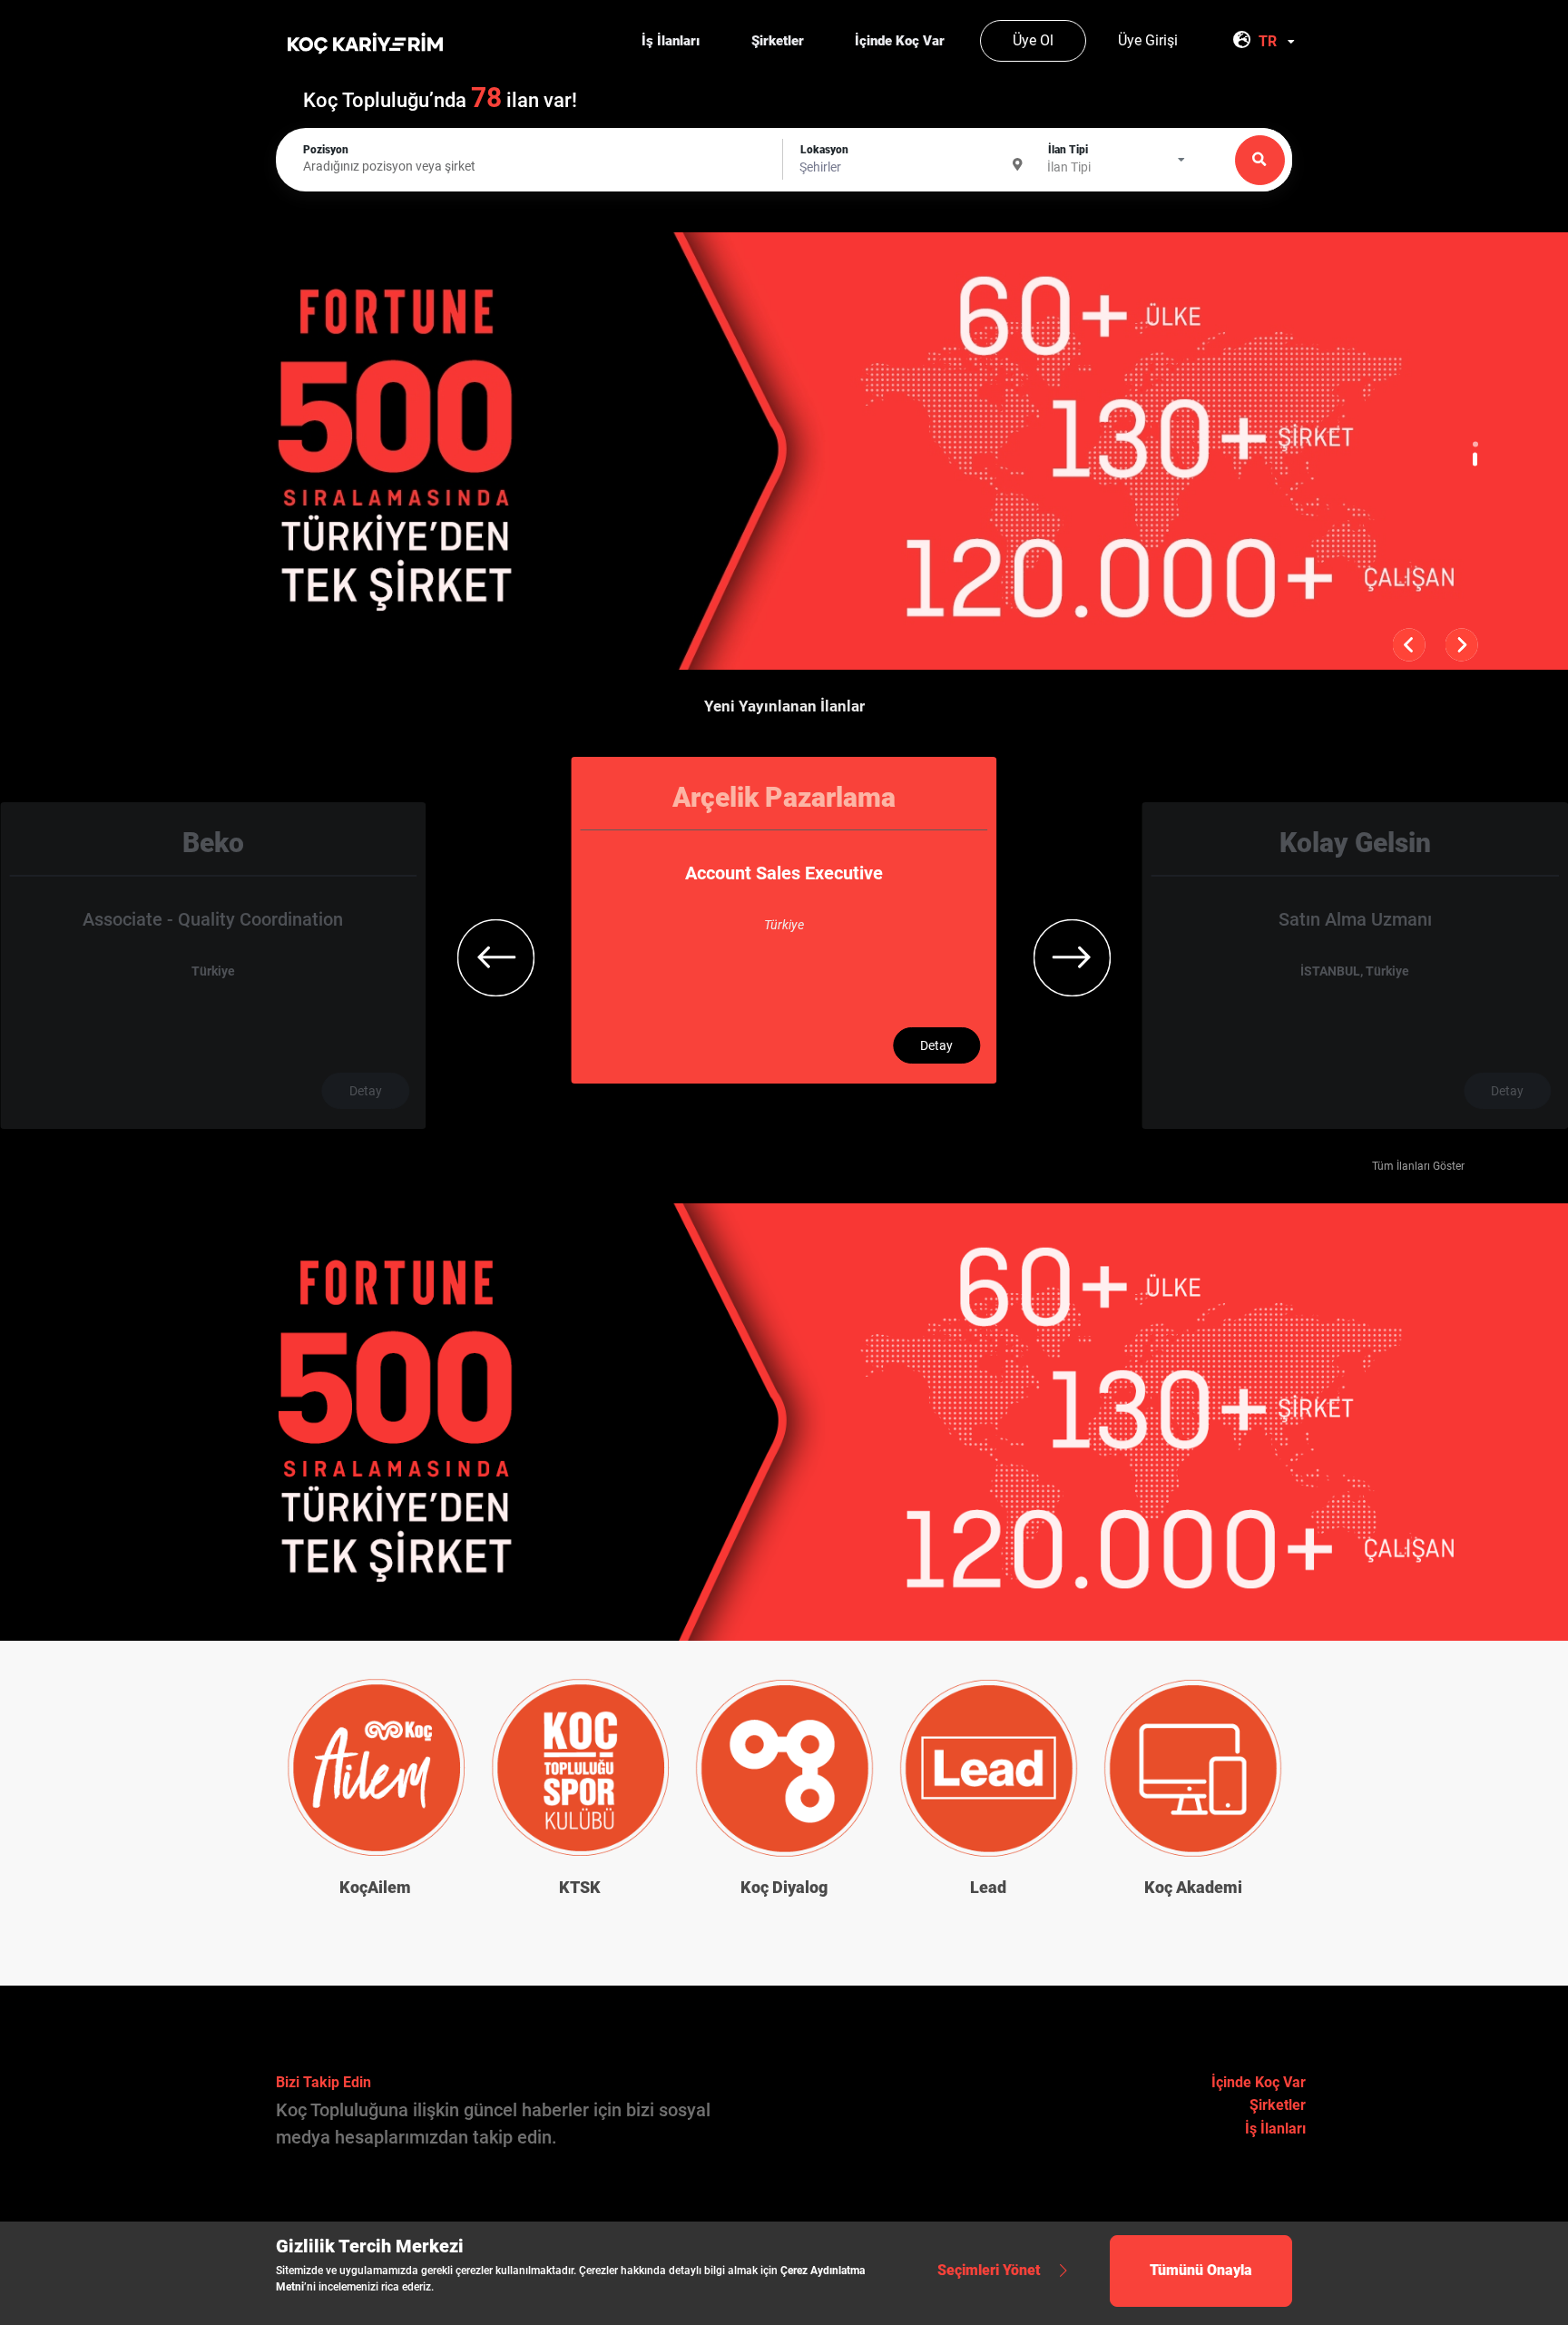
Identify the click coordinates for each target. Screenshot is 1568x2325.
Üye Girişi (1148, 40)
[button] (1475, 444)
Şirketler (1278, 2105)
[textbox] (915, 168)
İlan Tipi (1068, 150)
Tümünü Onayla (1201, 2270)
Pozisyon (326, 150)
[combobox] (1279, 41)
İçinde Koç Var (1259, 2082)
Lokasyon (824, 150)
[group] (213, 966)
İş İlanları (1275, 2129)
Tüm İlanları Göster (1418, 1166)
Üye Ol (1033, 40)
